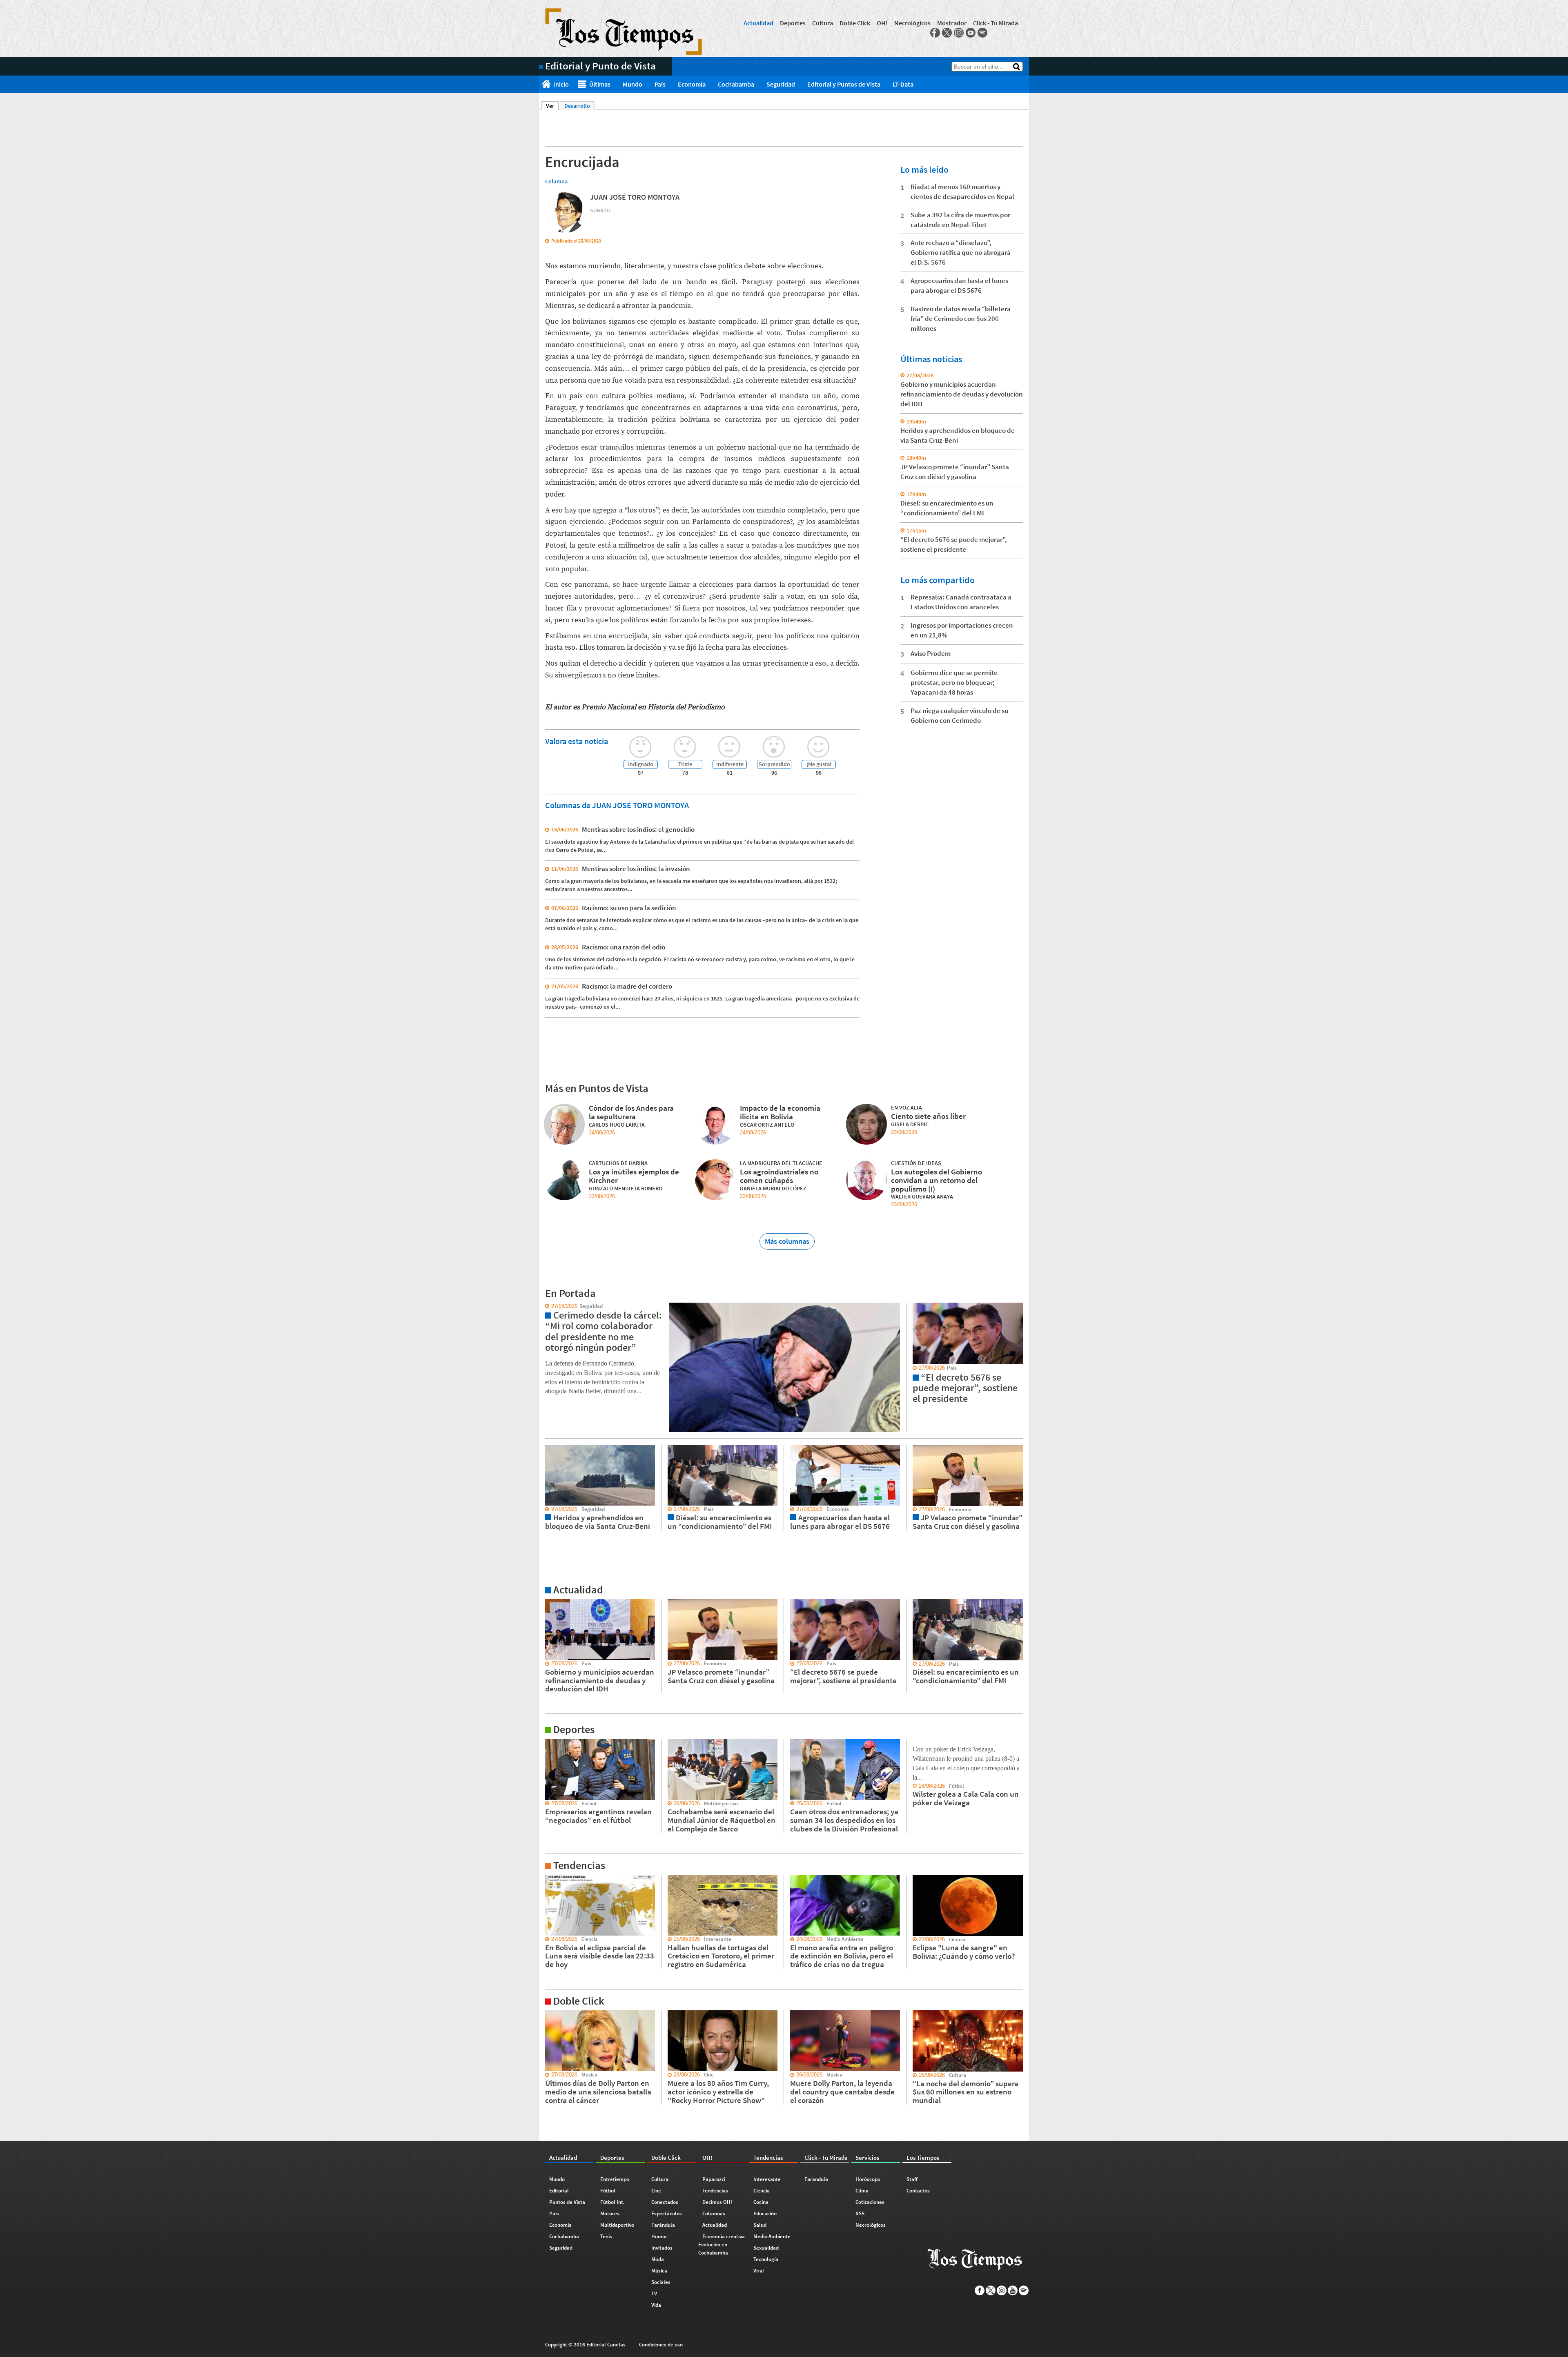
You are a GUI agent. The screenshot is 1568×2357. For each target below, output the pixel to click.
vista (545, 1306)
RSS (860, 2213)
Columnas (714, 2213)
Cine (656, 2191)
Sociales (661, 2282)
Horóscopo (868, 2179)
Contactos (918, 2191)
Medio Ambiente (772, 2236)
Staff (912, 2179)
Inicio (561, 84)
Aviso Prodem (931, 653)
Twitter (947, 33)
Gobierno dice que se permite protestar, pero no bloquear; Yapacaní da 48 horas (954, 682)
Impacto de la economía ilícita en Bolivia (780, 1112)
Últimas (600, 84)
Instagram (959, 33)
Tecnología (766, 2259)
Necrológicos (912, 23)
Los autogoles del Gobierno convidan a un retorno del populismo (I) (937, 1180)
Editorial (559, 2191)
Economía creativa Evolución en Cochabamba (722, 2244)
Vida (656, 2305)
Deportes (793, 23)
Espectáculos (667, 2213)
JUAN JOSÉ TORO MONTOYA (635, 197)
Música (659, 2271)
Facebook (935, 33)
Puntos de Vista (567, 2202)
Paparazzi (714, 2179)
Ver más (549, 1603)
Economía (692, 84)
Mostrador (952, 23)
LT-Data (903, 84)
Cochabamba (736, 84)
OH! (882, 23)
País (660, 84)
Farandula (816, 2179)
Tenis (606, 2236)
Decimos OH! (717, 2202)
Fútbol (608, 2191)
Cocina (761, 2202)
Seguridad (781, 84)
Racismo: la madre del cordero (627, 986)
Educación (765, 2213)
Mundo (633, 84)
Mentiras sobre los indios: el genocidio (638, 829)
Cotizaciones (870, 2202)
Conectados (665, 2202)
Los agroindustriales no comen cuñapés (779, 1176)
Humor (659, 2236)
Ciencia (762, 2191)
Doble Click (855, 23)
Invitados (662, 2248)
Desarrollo (577, 106)
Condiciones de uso (661, 2345)
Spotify (982, 33)
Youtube (971, 33)
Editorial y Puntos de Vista (844, 84)
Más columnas (787, 1241)
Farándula (663, 2225)
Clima (862, 2191)
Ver (552, 106)
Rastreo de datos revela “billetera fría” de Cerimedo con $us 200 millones (961, 319)
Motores (610, 2213)
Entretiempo (615, 2179)
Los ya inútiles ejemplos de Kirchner (634, 1176)
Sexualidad (766, 2248)
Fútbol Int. (612, 2202)
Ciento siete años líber (928, 1116)
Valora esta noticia (577, 741)
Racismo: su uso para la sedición (629, 908)
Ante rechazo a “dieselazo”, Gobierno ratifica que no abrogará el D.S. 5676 (961, 252)
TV (654, 2294)
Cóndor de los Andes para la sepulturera (631, 1112)
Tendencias (715, 2191)
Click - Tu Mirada (996, 23)
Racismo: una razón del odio (624, 947)
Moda (658, 2259)
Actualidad (758, 23)
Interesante (767, 2179)
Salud (760, 2225)
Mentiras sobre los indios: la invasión (636, 869)
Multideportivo (617, 2225)
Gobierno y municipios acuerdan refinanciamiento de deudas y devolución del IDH (962, 394)
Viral (759, 2271)
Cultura (823, 23)
